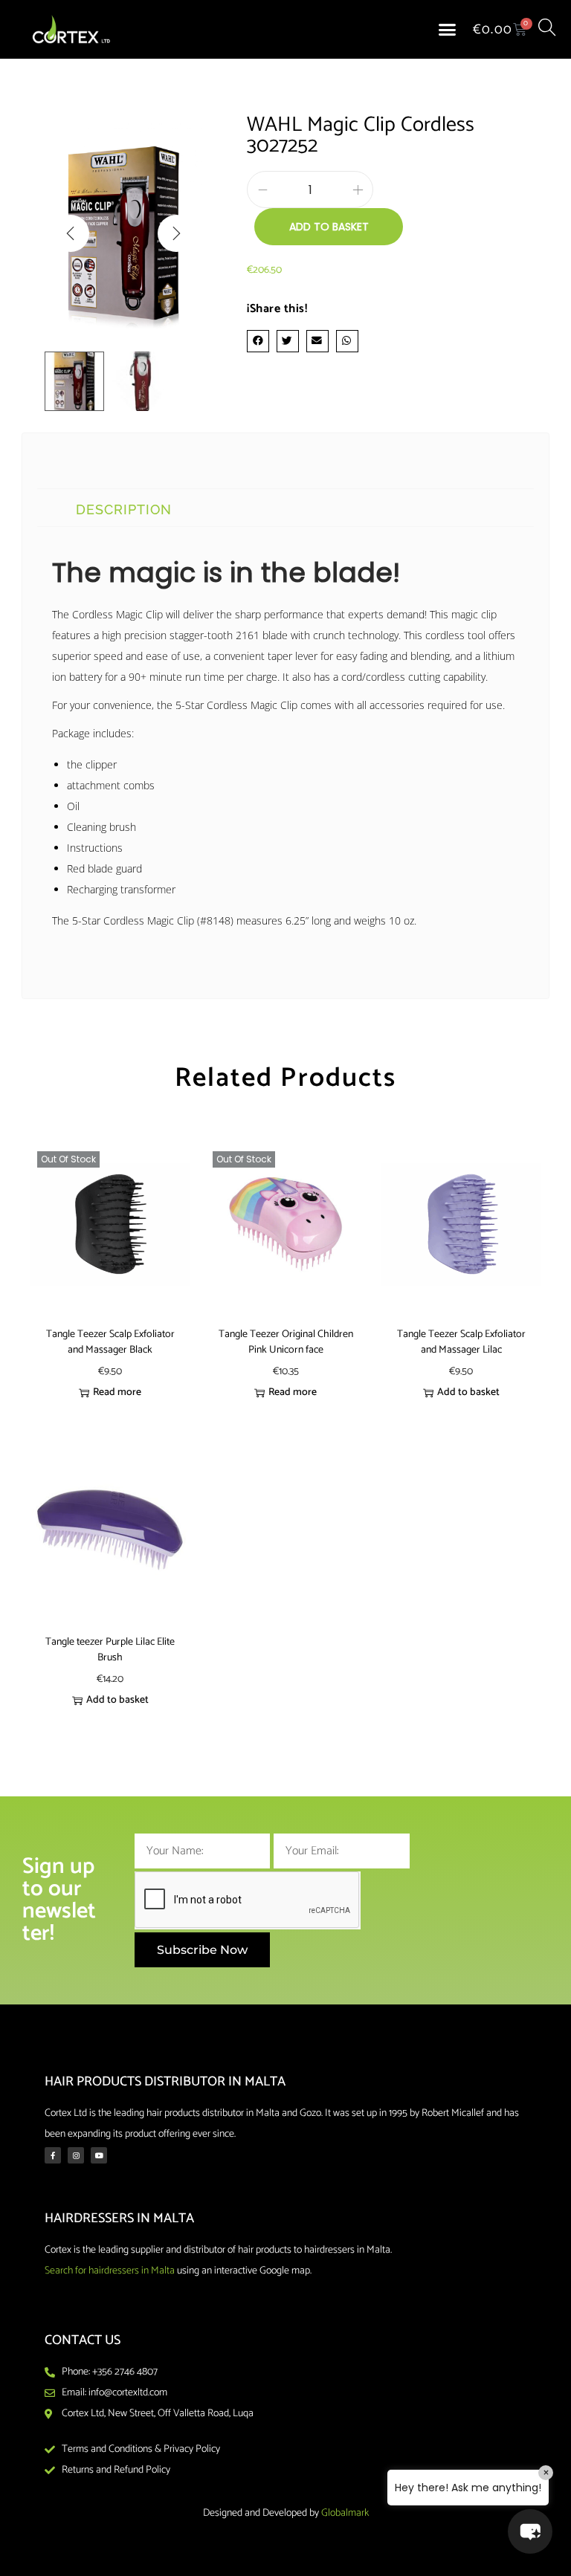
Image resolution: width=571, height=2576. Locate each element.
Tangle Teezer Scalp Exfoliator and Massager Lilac (461, 1342)
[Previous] (71, 233)
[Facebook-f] (53, 2155)
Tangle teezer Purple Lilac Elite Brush (110, 1650)
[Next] (176, 233)
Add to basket (329, 227)
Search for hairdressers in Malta (110, 2271)
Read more (117, 1392)
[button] (448, 30)
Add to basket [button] (468, 1392)
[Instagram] (76, 2155)
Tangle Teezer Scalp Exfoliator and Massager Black (110, 1342)
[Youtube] (99, 2155)
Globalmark (345, 2513)
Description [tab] (124, 509)
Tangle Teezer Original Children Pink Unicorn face (286, 1342)
